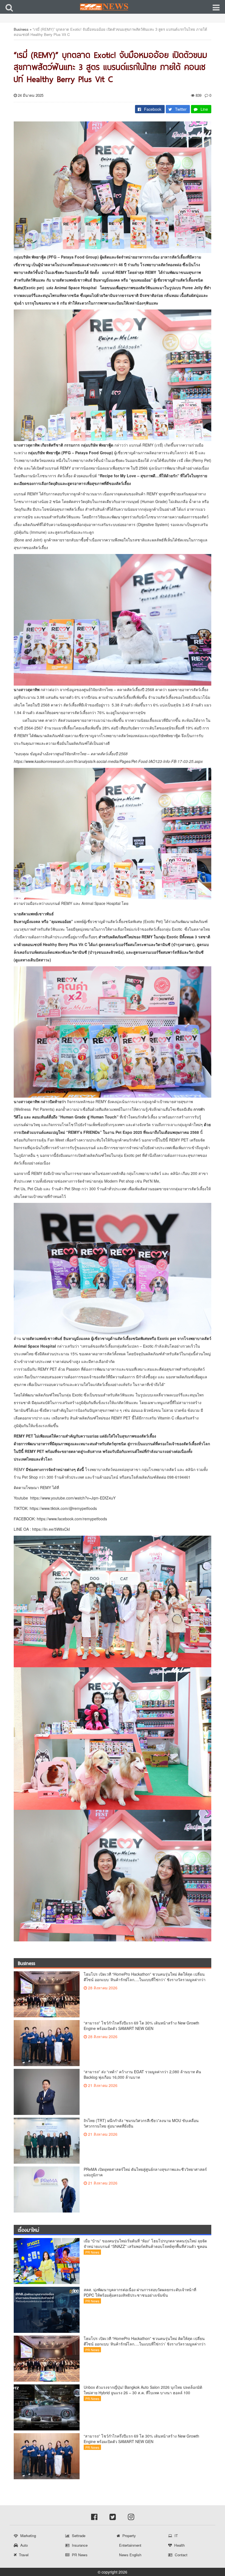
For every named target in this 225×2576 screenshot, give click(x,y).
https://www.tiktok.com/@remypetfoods (63, 1508)
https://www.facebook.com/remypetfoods (72, 1519)
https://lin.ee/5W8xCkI (51, 1529)
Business (21, 29)
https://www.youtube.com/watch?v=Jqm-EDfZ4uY (73, 1498)
